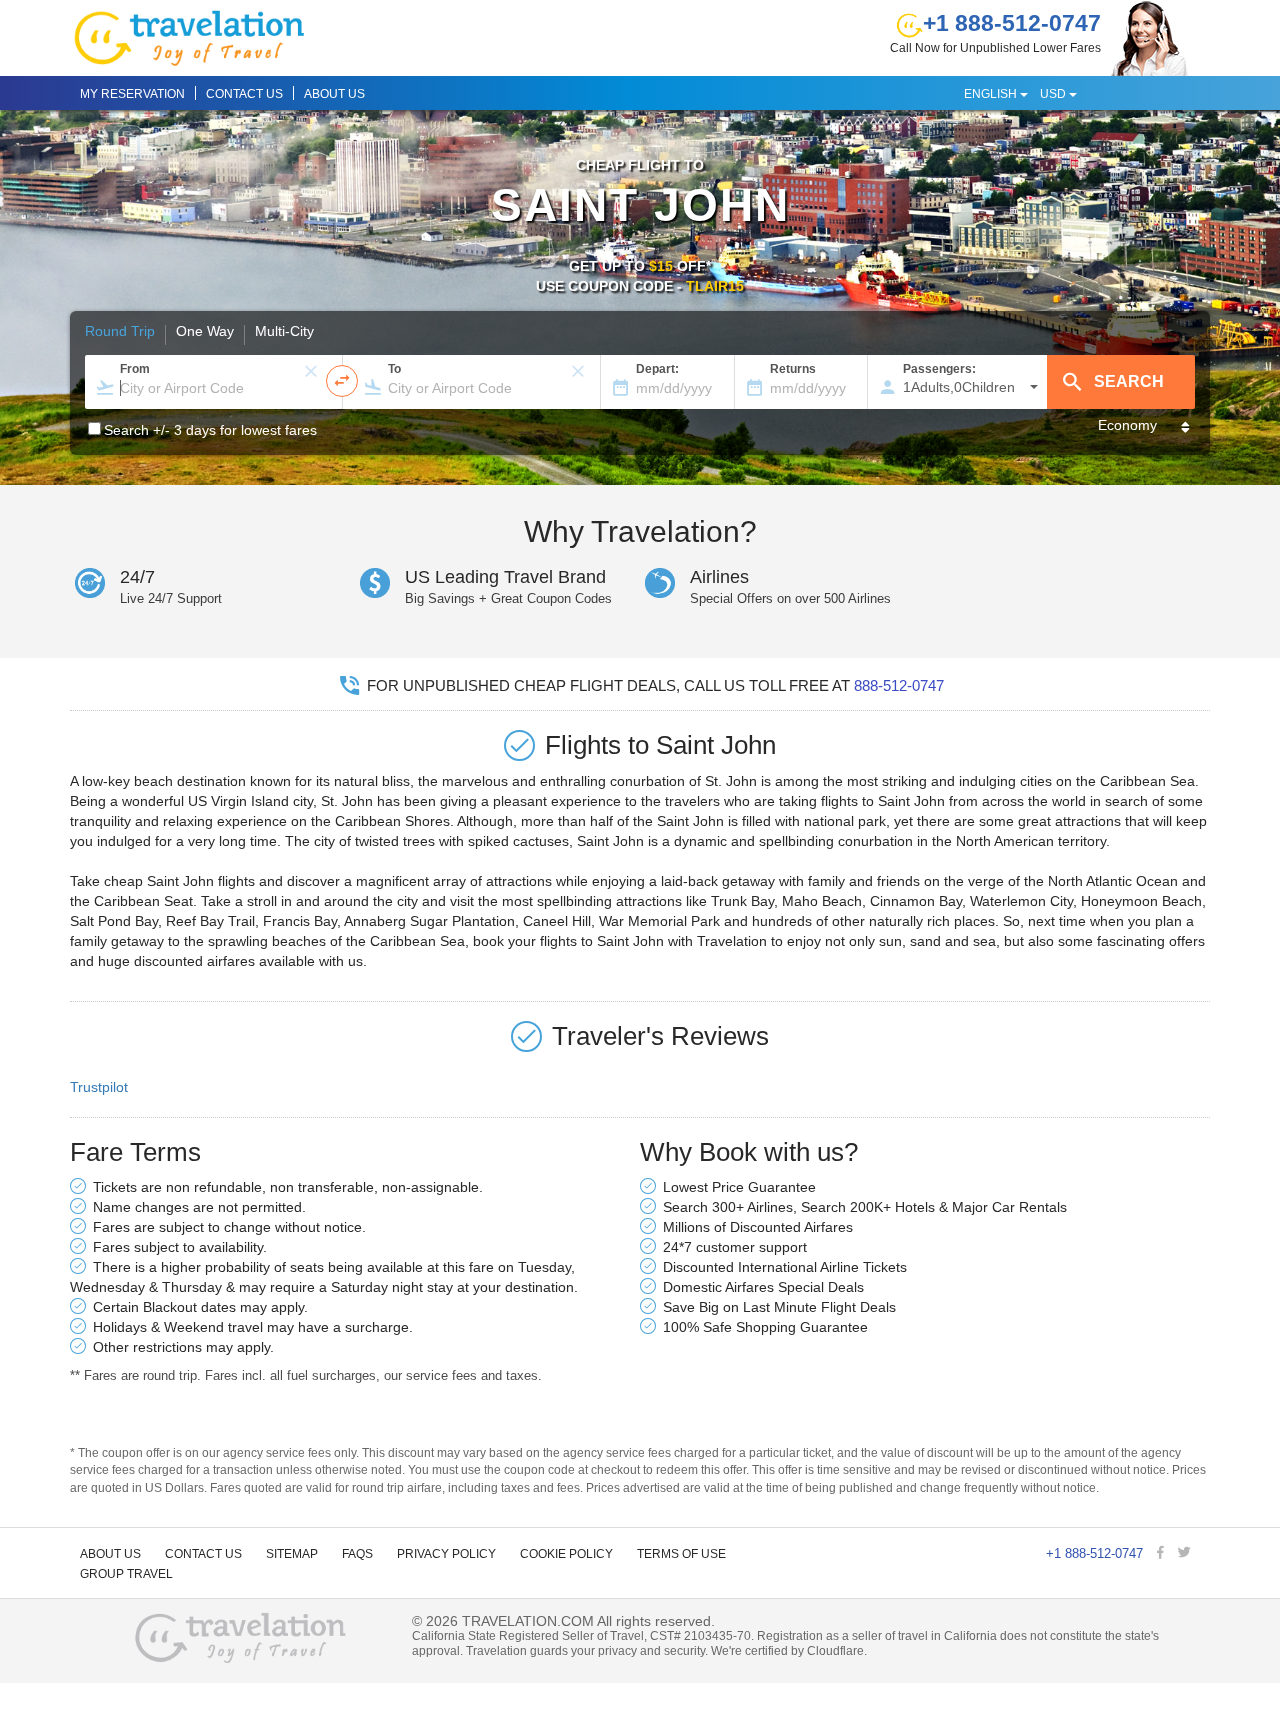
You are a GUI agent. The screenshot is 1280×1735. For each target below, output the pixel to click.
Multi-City (284, 332)
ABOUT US (334, 94)
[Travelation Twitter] (1186, 1553)
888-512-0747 (899, 685)
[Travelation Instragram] (1205, 1553)
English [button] (992, 94)
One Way (205, 332)
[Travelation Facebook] (1162, 1553)
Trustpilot (99, 1087)
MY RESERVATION (132, 94)
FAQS (357, 1554)
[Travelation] (241, 1640)
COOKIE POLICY (566, 1554)
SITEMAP (292, 1554)
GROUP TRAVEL (126, 1574)
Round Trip (120, 332)
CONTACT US (244, 94)
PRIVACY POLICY (446, 1554)
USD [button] (1054, 94)
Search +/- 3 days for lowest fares (210, 430)
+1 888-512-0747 (1012, 23)
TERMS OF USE (681, 1554)
